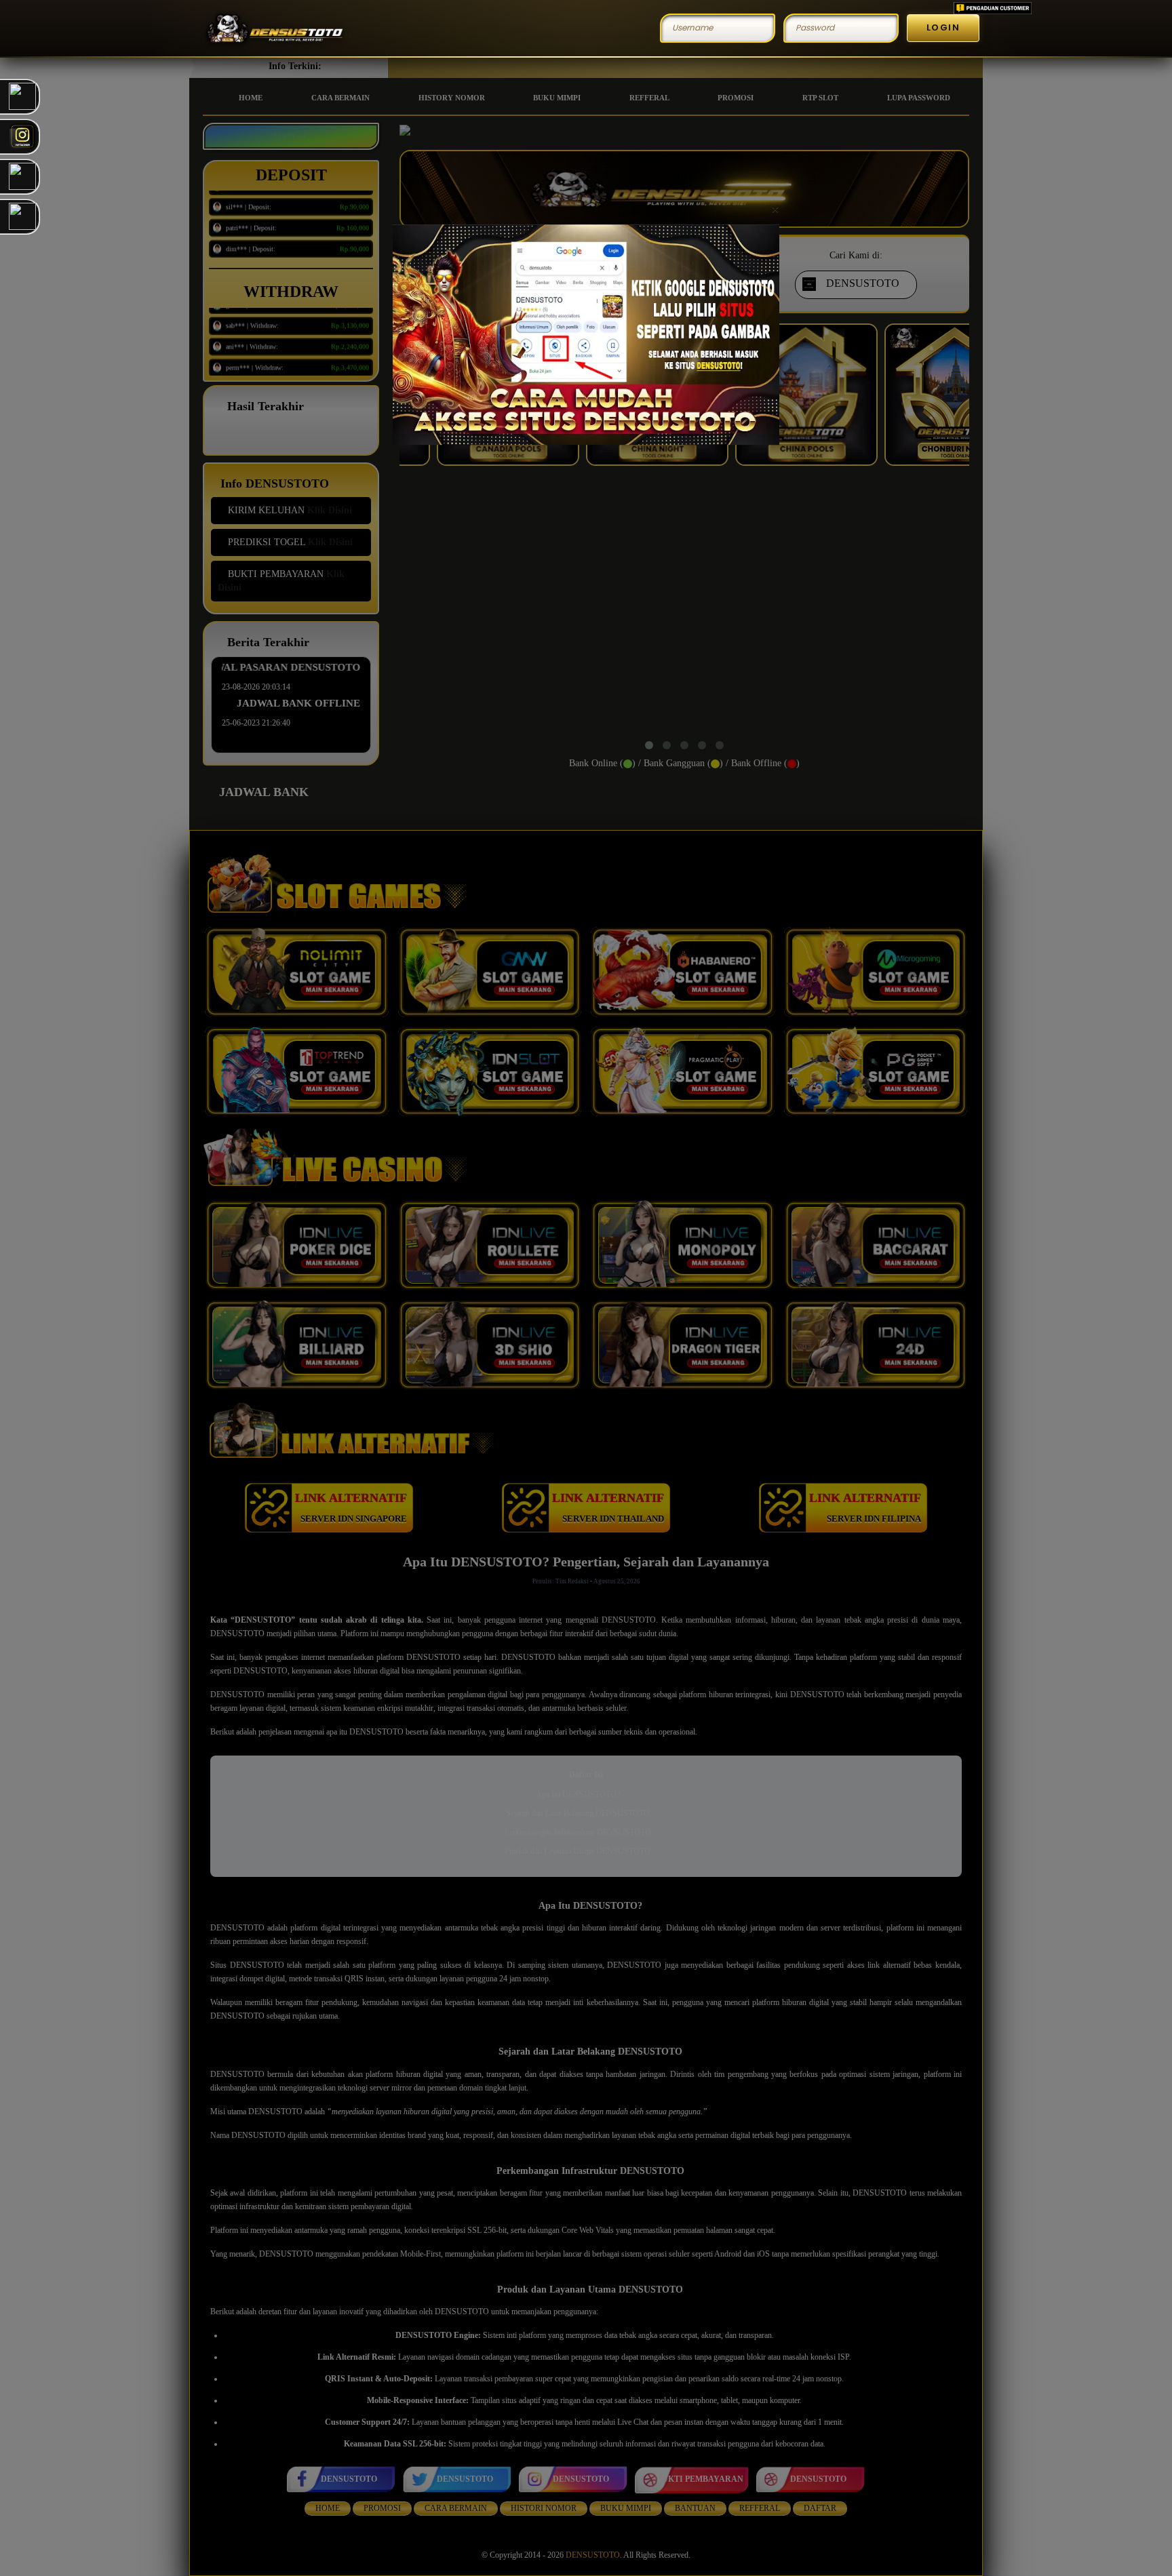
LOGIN (943, 27)
